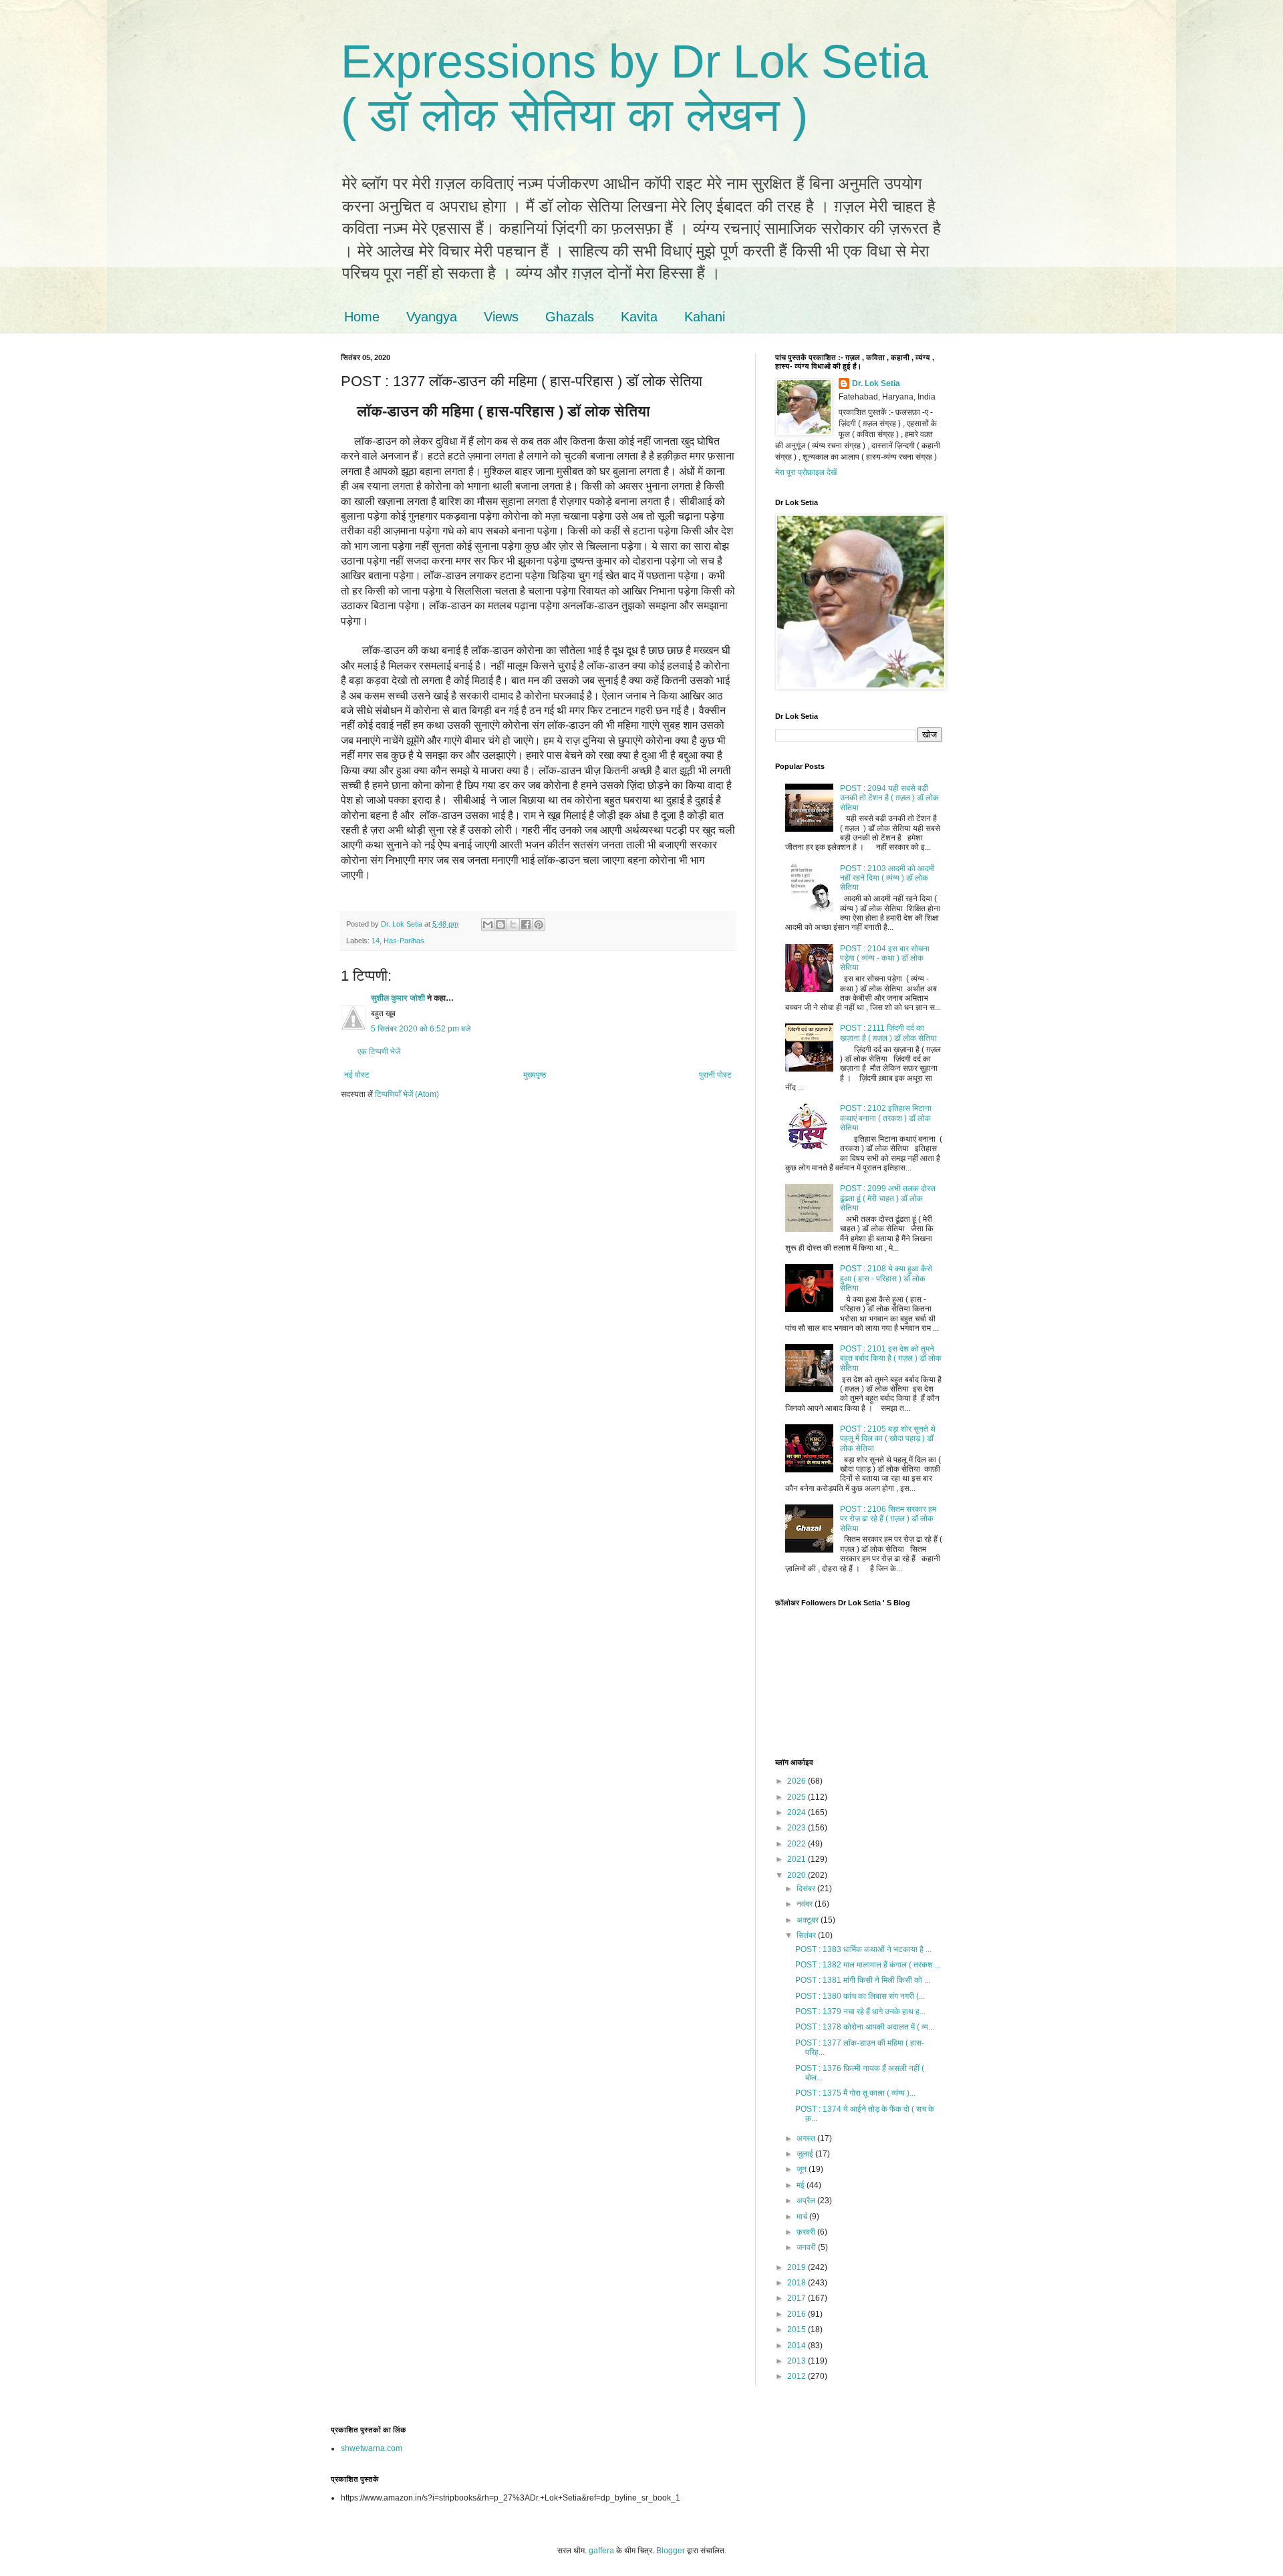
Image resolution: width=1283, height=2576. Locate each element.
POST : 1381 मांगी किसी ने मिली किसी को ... (863, 1980)
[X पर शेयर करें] (513, 925)
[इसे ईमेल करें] (488, 925)
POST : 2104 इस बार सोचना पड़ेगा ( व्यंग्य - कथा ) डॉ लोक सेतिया (885, 958)
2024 (798, 1812)
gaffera (601, 2551)
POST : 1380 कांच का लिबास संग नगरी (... (860, 1996)
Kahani (705, 317)
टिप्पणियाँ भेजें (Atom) (407, 1094)
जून (803, 2169)
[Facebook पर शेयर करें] (526, 925)
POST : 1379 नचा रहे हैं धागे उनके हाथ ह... (860, 2011)
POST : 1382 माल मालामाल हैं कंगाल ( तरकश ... (868, 1965)
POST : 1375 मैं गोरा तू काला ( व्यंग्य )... (855, 2093)
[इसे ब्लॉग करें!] (501, 925)
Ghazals (570, 317)
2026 (798, 1781)
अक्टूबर (809, 1920)
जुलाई (806, 2154)
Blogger (671, 2551)
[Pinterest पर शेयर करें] (539, 925)
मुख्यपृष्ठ (535, 1075)
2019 (798, 2267)
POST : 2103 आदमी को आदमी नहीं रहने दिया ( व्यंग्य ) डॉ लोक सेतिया (887, 878)
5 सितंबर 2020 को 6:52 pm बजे (421, 1029)
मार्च (803, 2217)
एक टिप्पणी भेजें (379, 1052)
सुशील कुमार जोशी (398, 998)
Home (362, 317)
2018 (798, 2283)
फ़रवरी (807, 2232)
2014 (798, 2346)
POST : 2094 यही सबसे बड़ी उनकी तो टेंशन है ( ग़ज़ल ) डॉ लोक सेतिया (889, 798)
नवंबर (806, 1904)
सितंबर (807, 1935)
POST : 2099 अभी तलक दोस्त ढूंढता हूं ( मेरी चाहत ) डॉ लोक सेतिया (888, 1198)
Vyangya (432, 317)
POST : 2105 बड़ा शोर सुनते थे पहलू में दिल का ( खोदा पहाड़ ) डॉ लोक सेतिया (888, 1439)
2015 (798, 2329)
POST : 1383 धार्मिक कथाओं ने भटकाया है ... (863, 1949)
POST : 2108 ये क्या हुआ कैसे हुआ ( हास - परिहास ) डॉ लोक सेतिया (886, 1278)
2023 (798, 1828)
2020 (798, 1875)
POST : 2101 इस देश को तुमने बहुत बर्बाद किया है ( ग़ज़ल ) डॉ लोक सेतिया (891, 1358)
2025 (798, 1797)
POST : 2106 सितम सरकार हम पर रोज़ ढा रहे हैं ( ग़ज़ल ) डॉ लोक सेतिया (888, 1519)
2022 (798, 1844)
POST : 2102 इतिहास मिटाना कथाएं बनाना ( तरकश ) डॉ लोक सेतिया (886, 1118)
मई (802, 2185)
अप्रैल (807, 2201)
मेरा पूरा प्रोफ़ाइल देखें (806, 472)
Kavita (639, 317)
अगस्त (807, 2138)
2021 (798, 1859)
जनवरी (807, 2247)
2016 (798, 2314)
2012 (798, 2376)
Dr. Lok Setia (876, 383)
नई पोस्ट (357, 1075)
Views (501, 317)
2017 (798, 2298)
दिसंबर (807, 1889)
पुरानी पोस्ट (715, 1075)
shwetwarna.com (372, 2448)
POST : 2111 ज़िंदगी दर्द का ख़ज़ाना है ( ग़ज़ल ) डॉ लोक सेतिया (888, 1033)
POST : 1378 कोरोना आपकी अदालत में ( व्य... (865, 2027)
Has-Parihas (404, 941)
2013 (798, 2361)
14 (376, 941)
